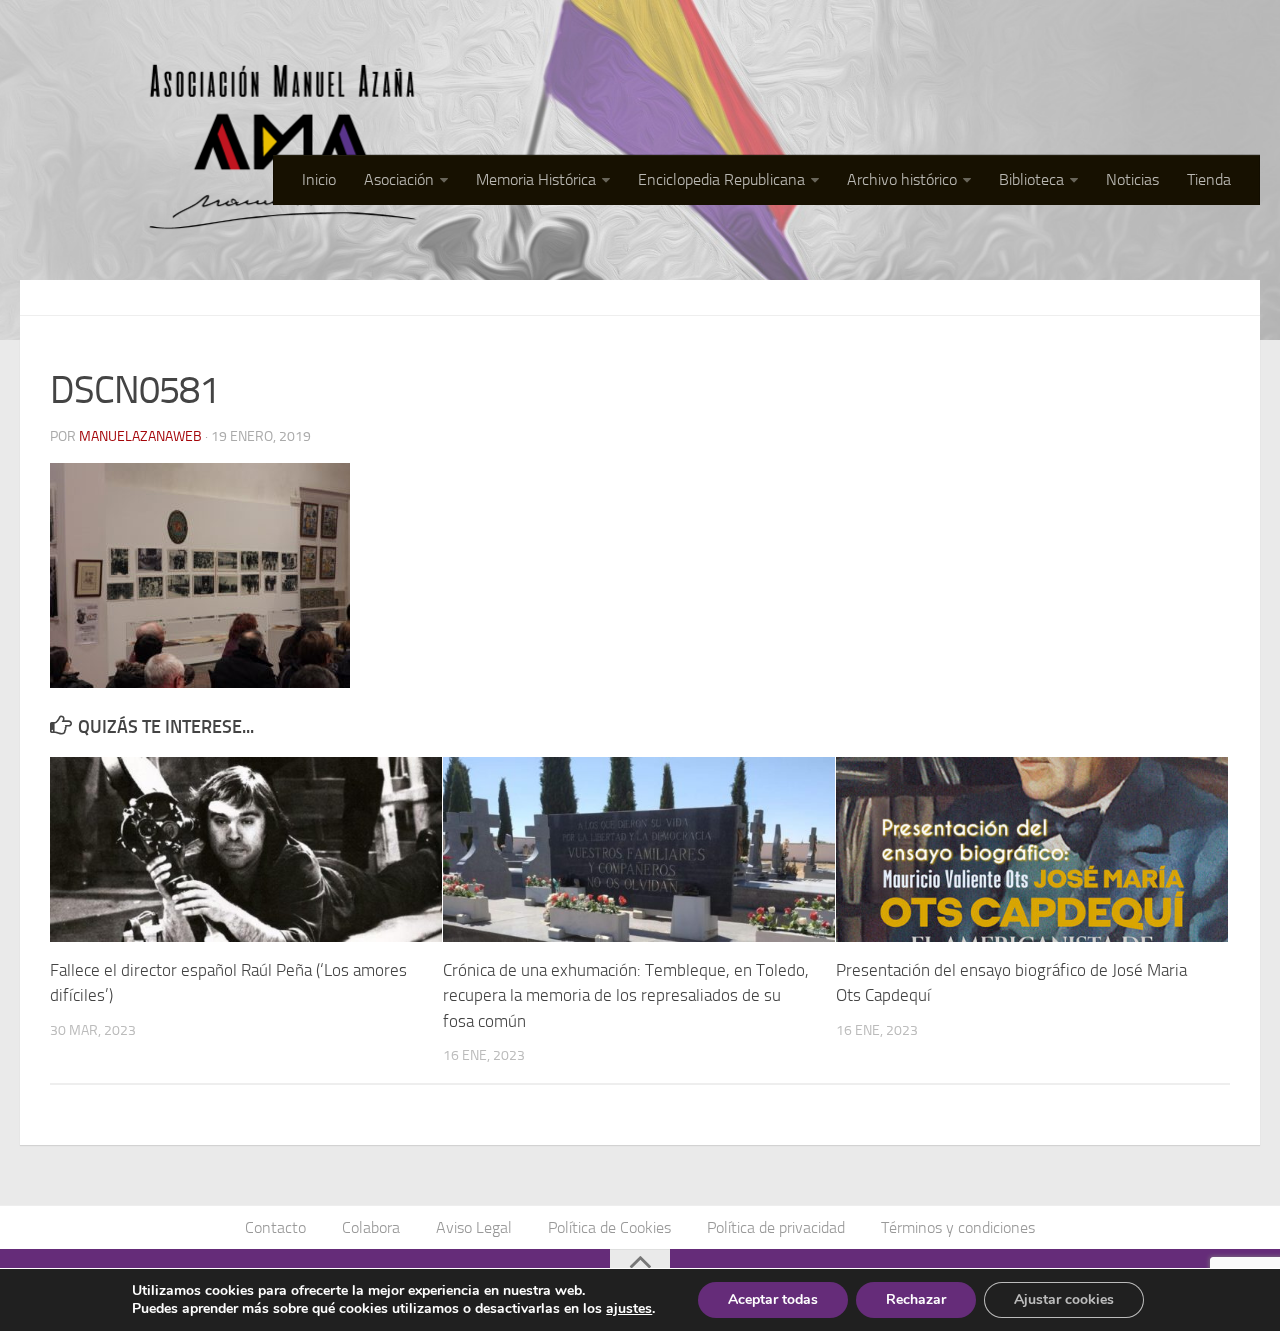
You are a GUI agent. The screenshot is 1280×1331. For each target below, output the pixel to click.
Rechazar (916, 1299)
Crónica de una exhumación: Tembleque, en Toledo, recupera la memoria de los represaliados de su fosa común (626, 995)
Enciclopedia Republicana (721, 179)
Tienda (1209, 179)
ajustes (629, 1309)
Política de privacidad (776, 1227)
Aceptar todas (773, 1299)
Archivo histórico (902, 179)
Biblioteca (1031, 179)
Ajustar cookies (1064, 1299)
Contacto (275, 1227)
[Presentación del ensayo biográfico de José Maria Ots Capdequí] (1032, 849)
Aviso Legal (474, 1227)
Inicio (319, 179)
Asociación (399, 179)
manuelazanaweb (140, 436)
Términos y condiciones (958, 1227)
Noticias (1132, 179)
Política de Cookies (609, 1227)
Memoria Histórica (536, 179)
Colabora (371, 1227)
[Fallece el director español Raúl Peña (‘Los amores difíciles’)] (246, 849)
